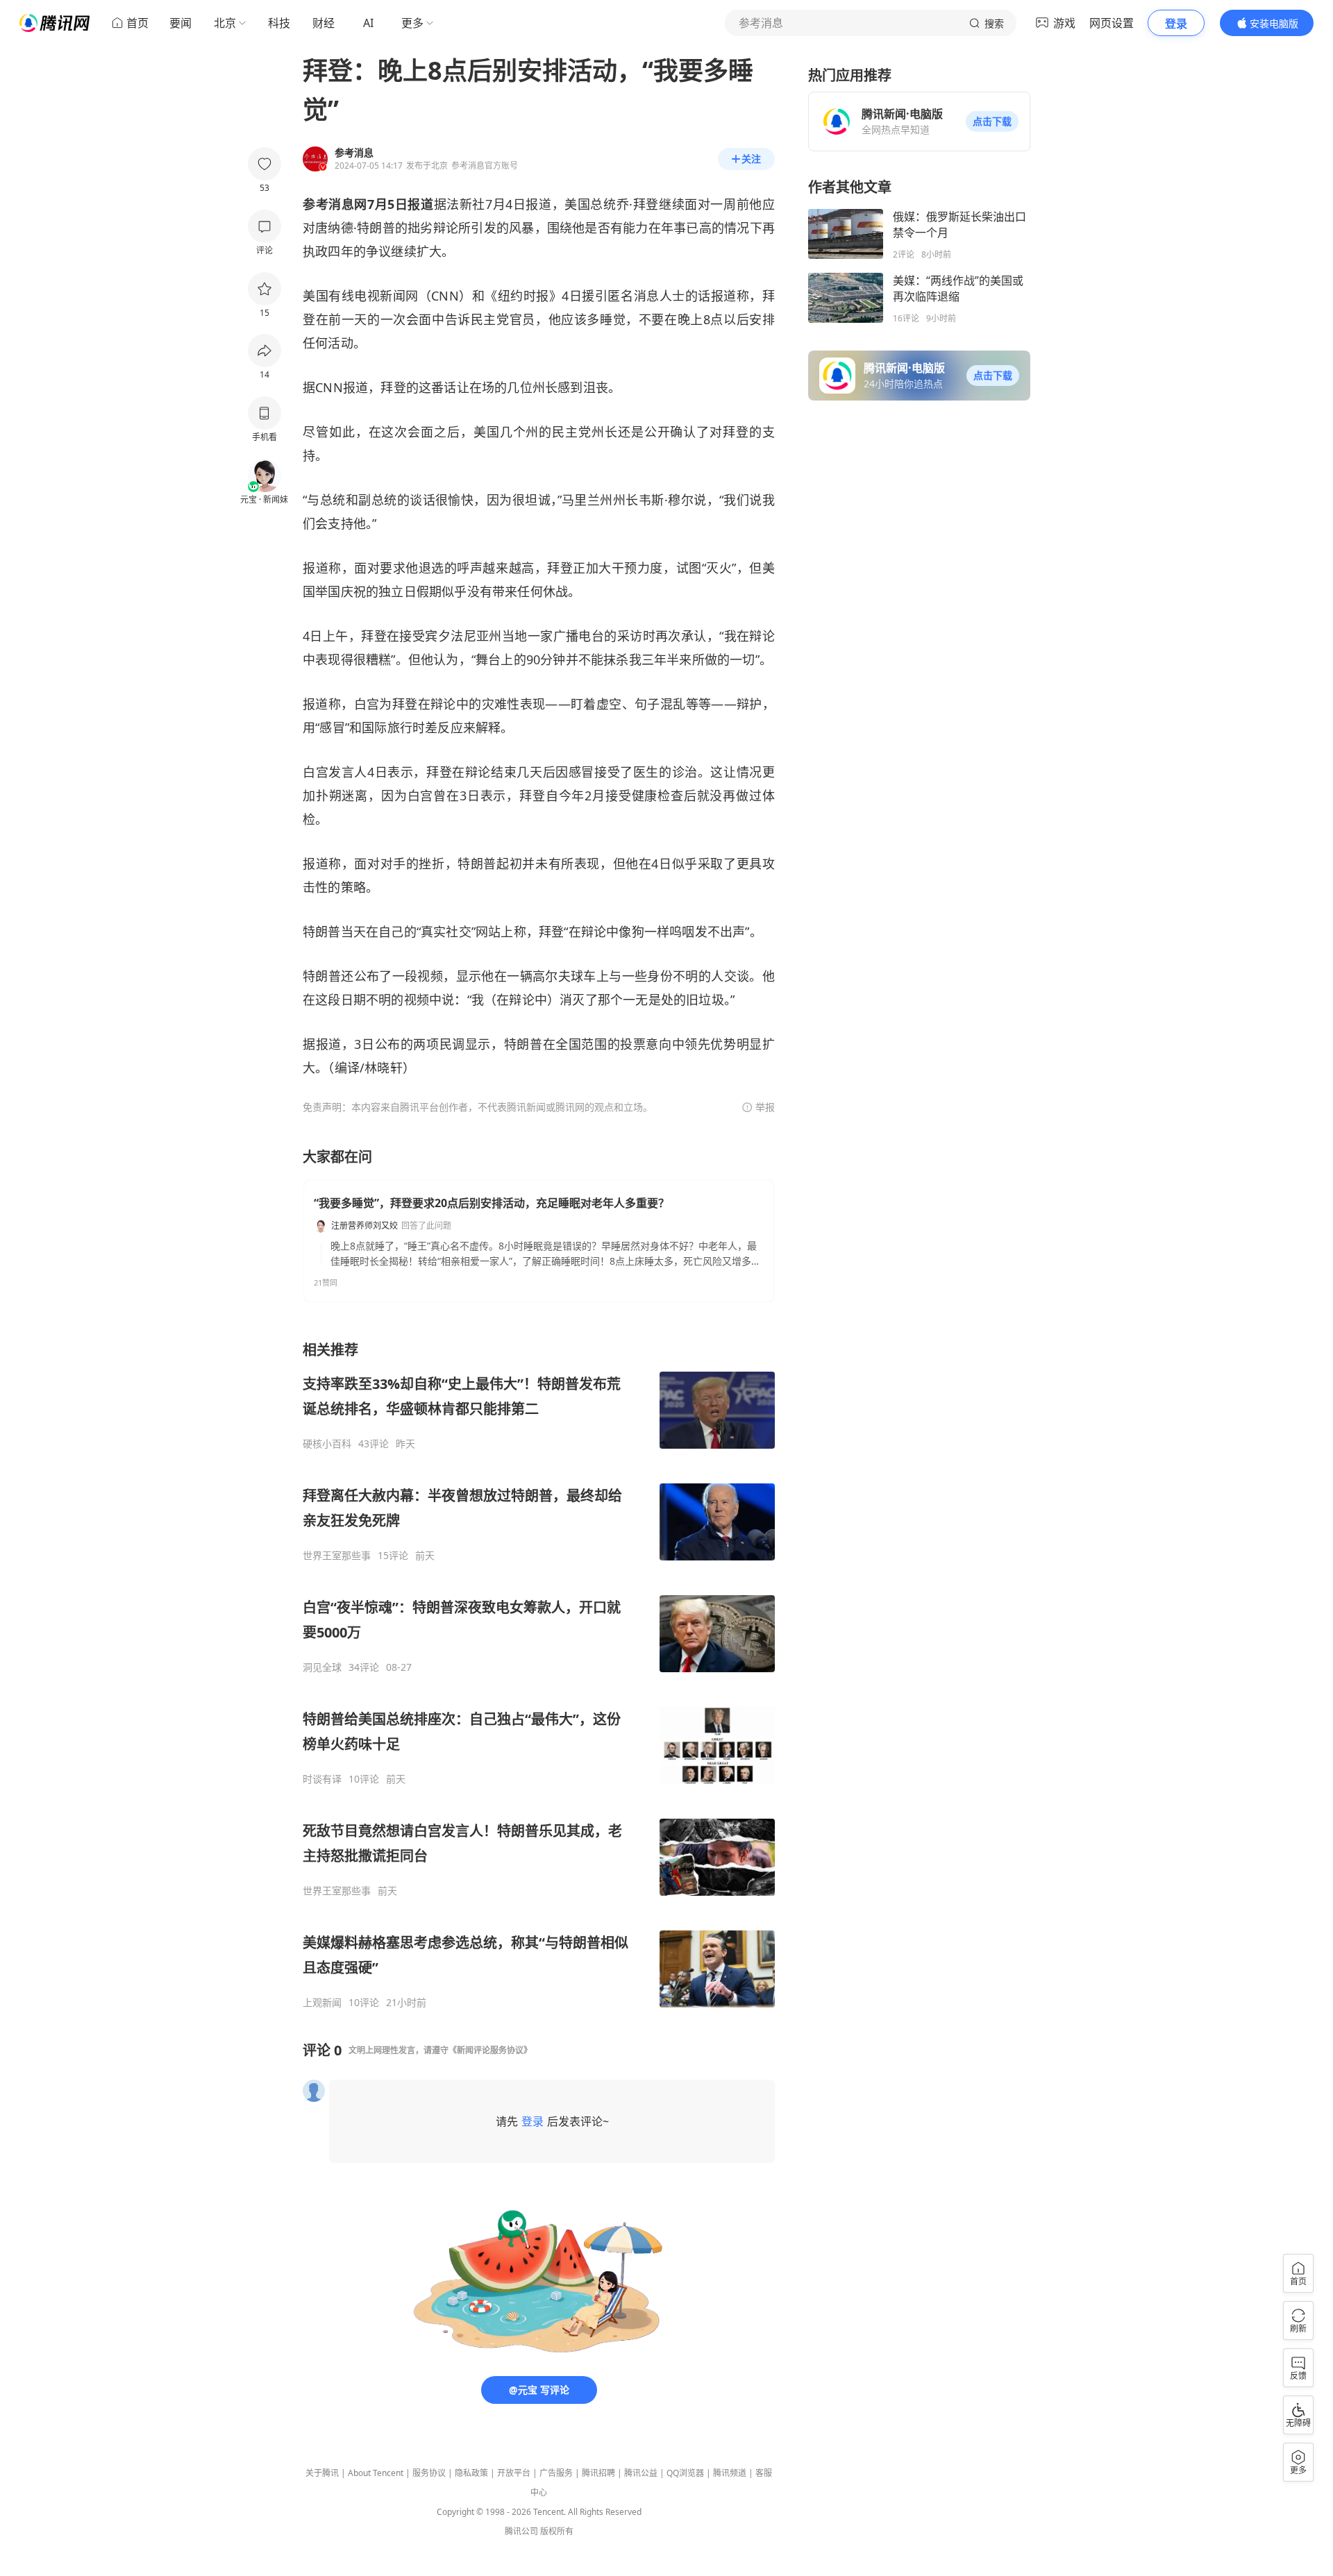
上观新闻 (322, 2003)
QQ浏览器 (685, 2473)
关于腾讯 (322, 2473)
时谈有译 (322, 1779)
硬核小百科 (327, 1444)
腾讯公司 (521, 2531)
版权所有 (557, 2531)
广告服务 (556, 2473)
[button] (992, 121)
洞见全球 (322, 1667)
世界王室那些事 (337, 1556)
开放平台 (514, 2473)
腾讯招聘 (598, 2473)
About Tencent (376, 2473)
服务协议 (429, 2473)
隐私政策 (471, 2473)
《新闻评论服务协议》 (490, 2050)
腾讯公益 (641, 2473)
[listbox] (539, 1675)
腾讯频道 (730, 2473)
